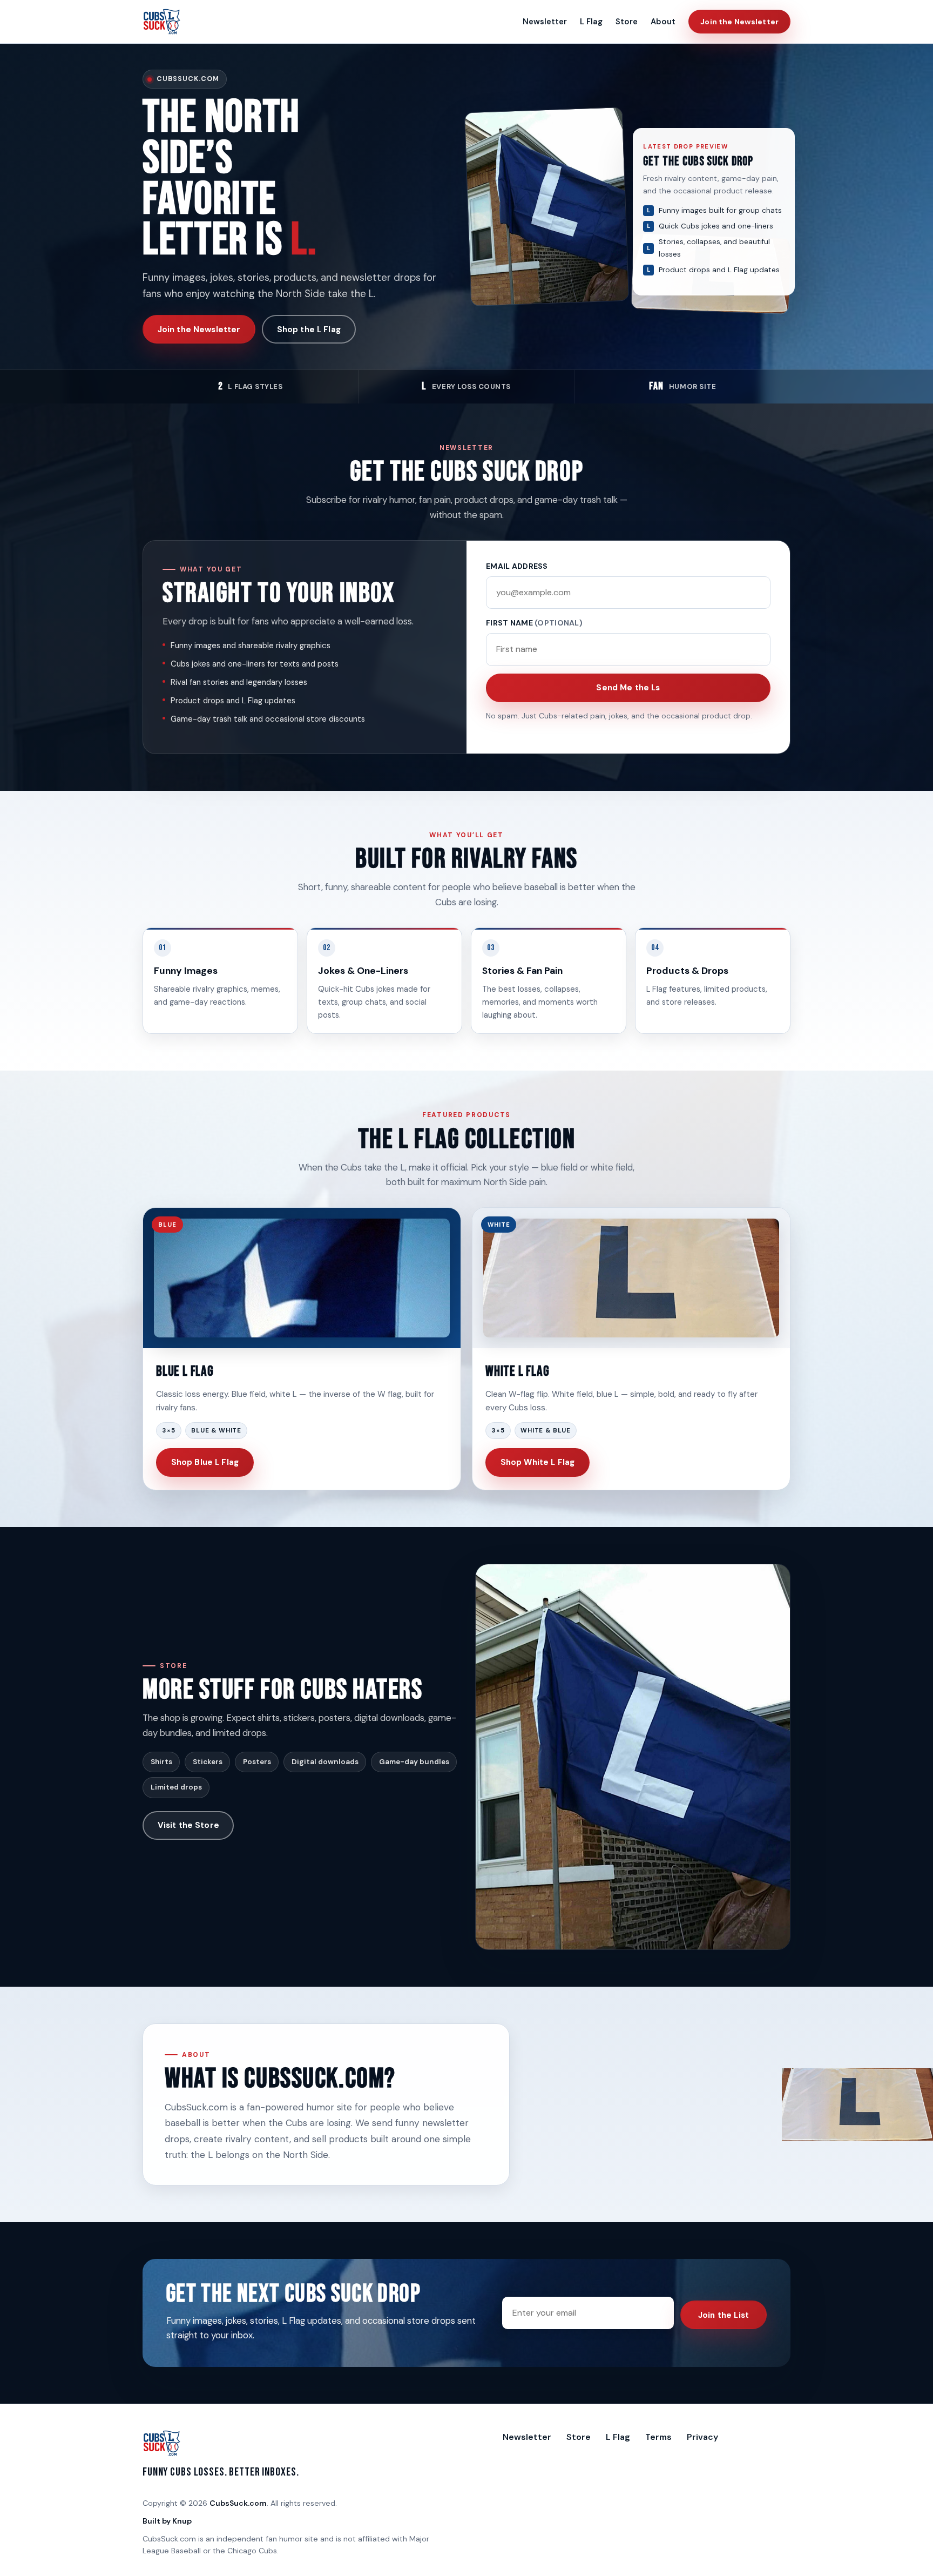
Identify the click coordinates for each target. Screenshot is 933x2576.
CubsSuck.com (238, 2503)
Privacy (702, 2437)
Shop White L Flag (538, 1462)
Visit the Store (188, 1825)
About (663, 22)
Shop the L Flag (309, 329)
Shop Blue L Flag (205, 1462)
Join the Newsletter (739, 22)
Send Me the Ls (628, 688)
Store (627, 22)
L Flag (591, 22)
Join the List (724, 2315)
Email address (517, 566)
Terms (658, 2437)
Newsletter (545, 22)
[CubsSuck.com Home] (162, 22)
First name (534, 623)
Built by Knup (167, 2521)
